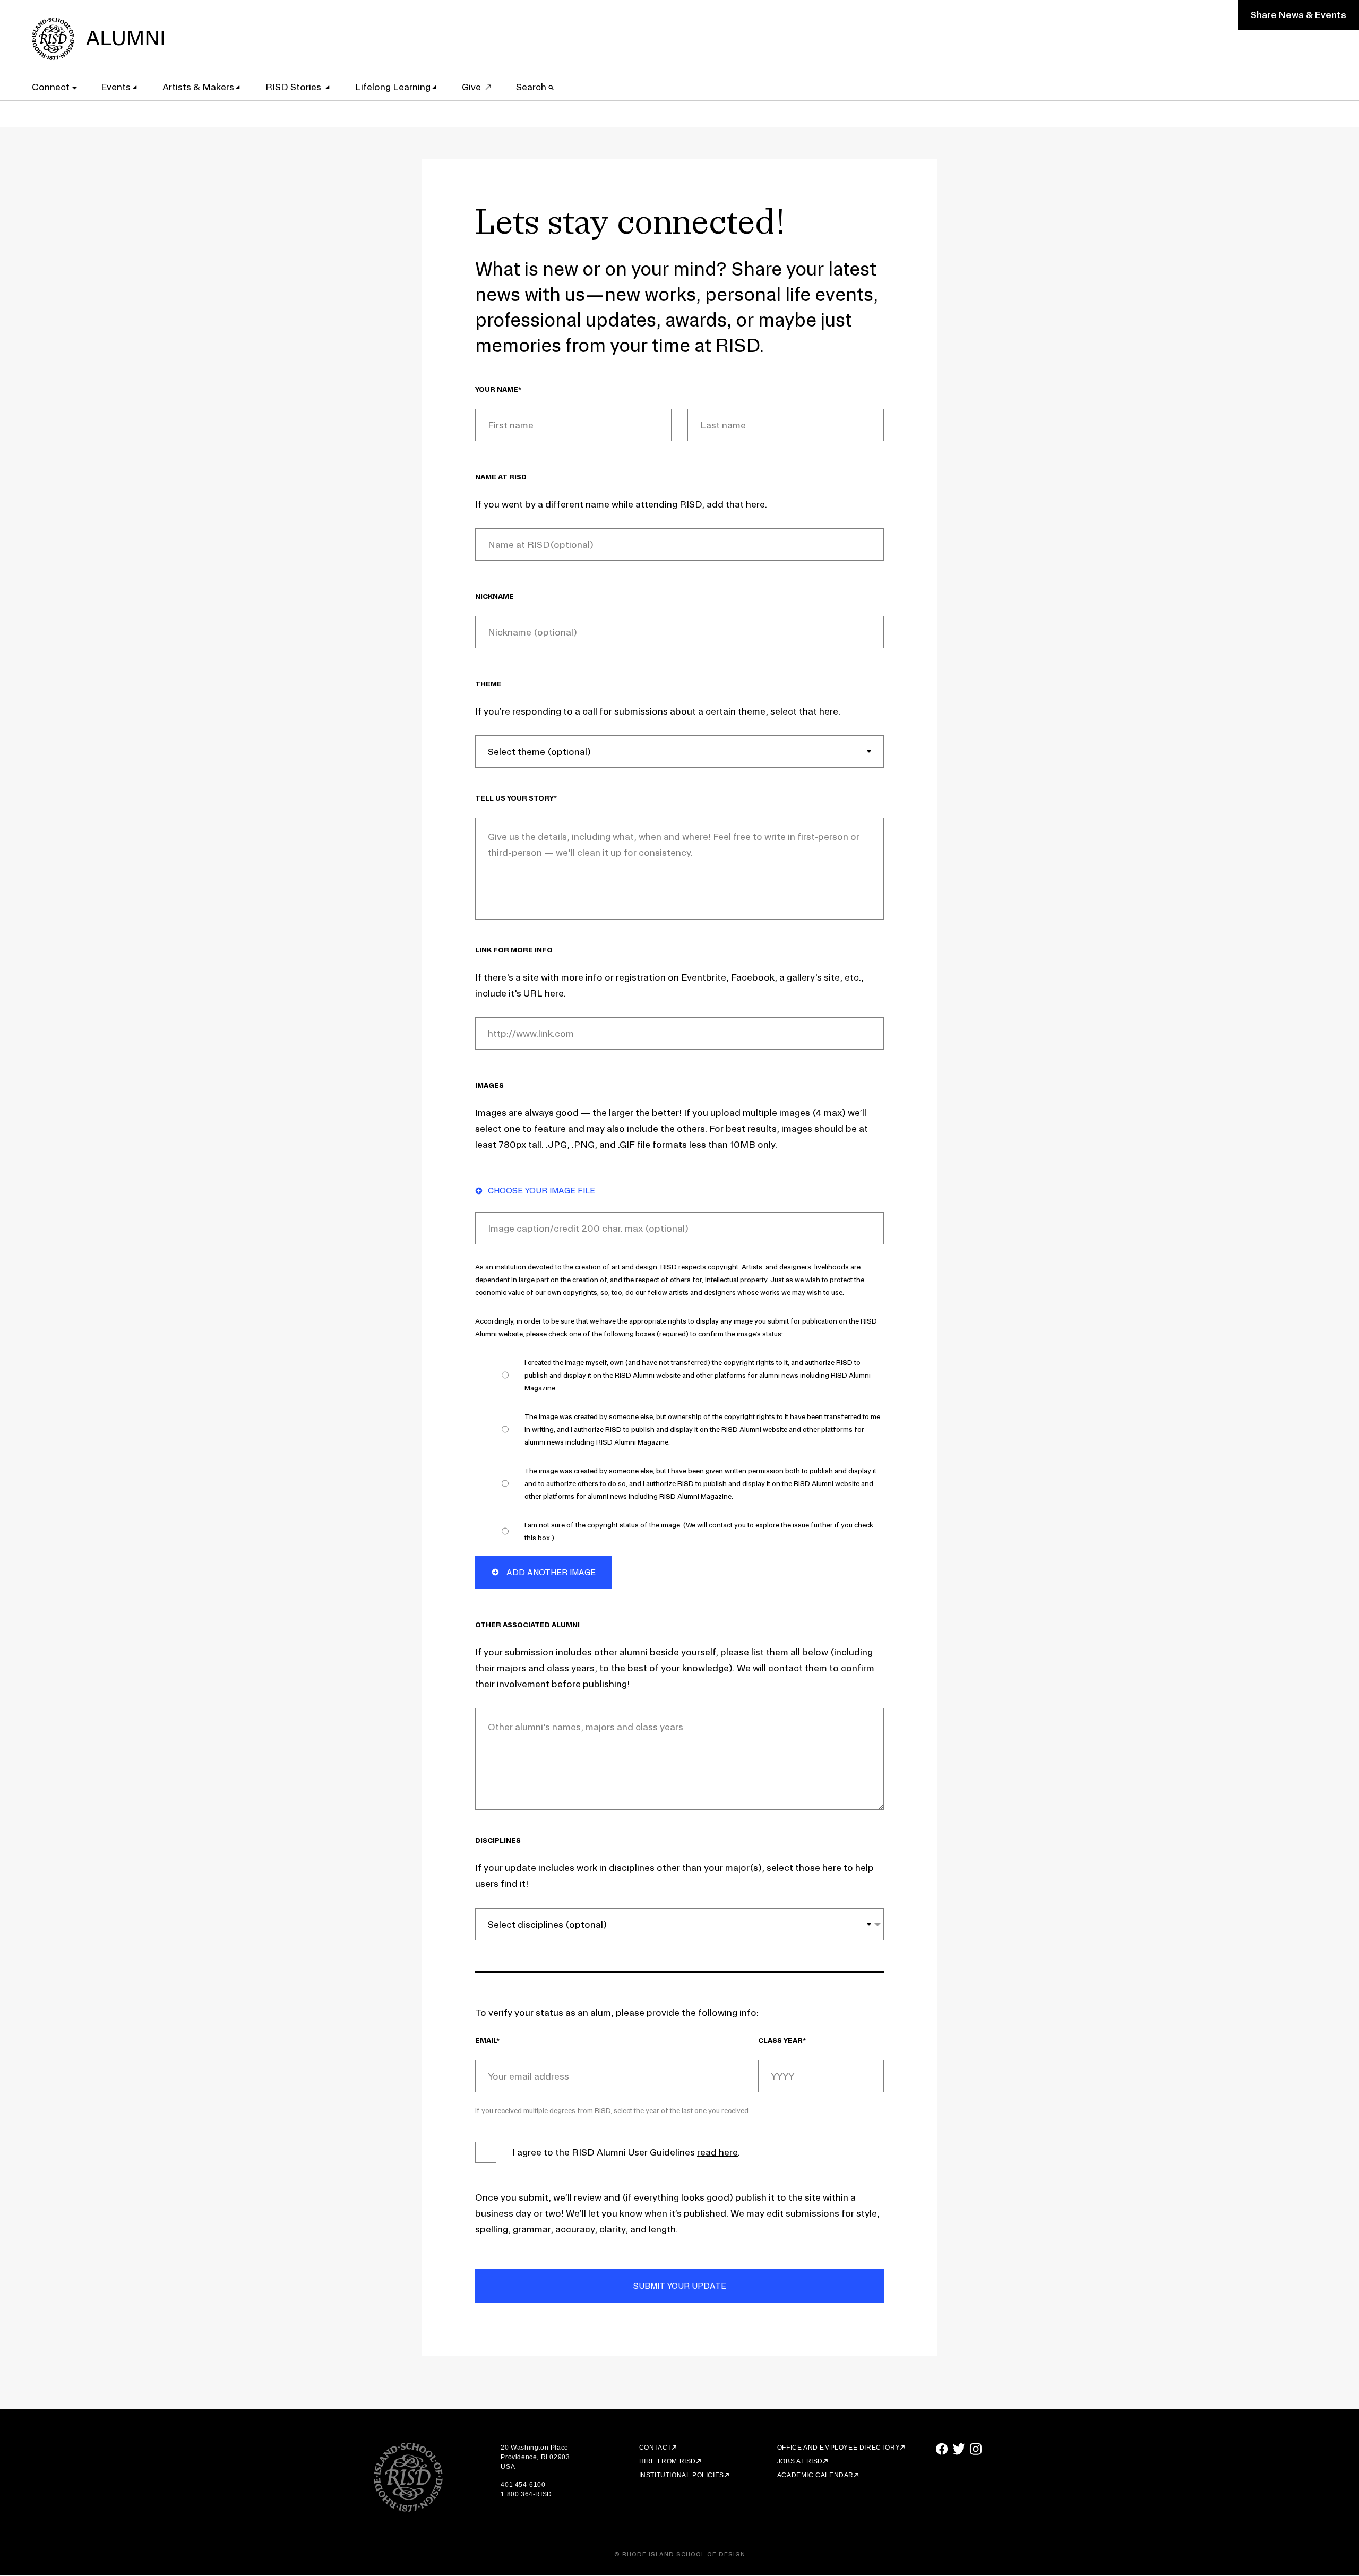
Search (532, 87)
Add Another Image (550, 1572)
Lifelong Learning (393, 87)
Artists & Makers (198, 87)
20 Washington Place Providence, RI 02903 (535, 2452)
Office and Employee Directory (838, 2448)
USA (508, 2467)
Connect (51, 87)
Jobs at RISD (800, 2461)
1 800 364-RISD (526, 2494)
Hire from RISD (668, 2461)
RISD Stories (294, 87)
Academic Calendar (815, 2475)
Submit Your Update (680, 2286)
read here (717, 2152)
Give (471, 87)
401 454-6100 (523, 2485)
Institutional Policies (682, 2475)
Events (116, 87)
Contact (655, 2448)
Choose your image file (541, 1191)
